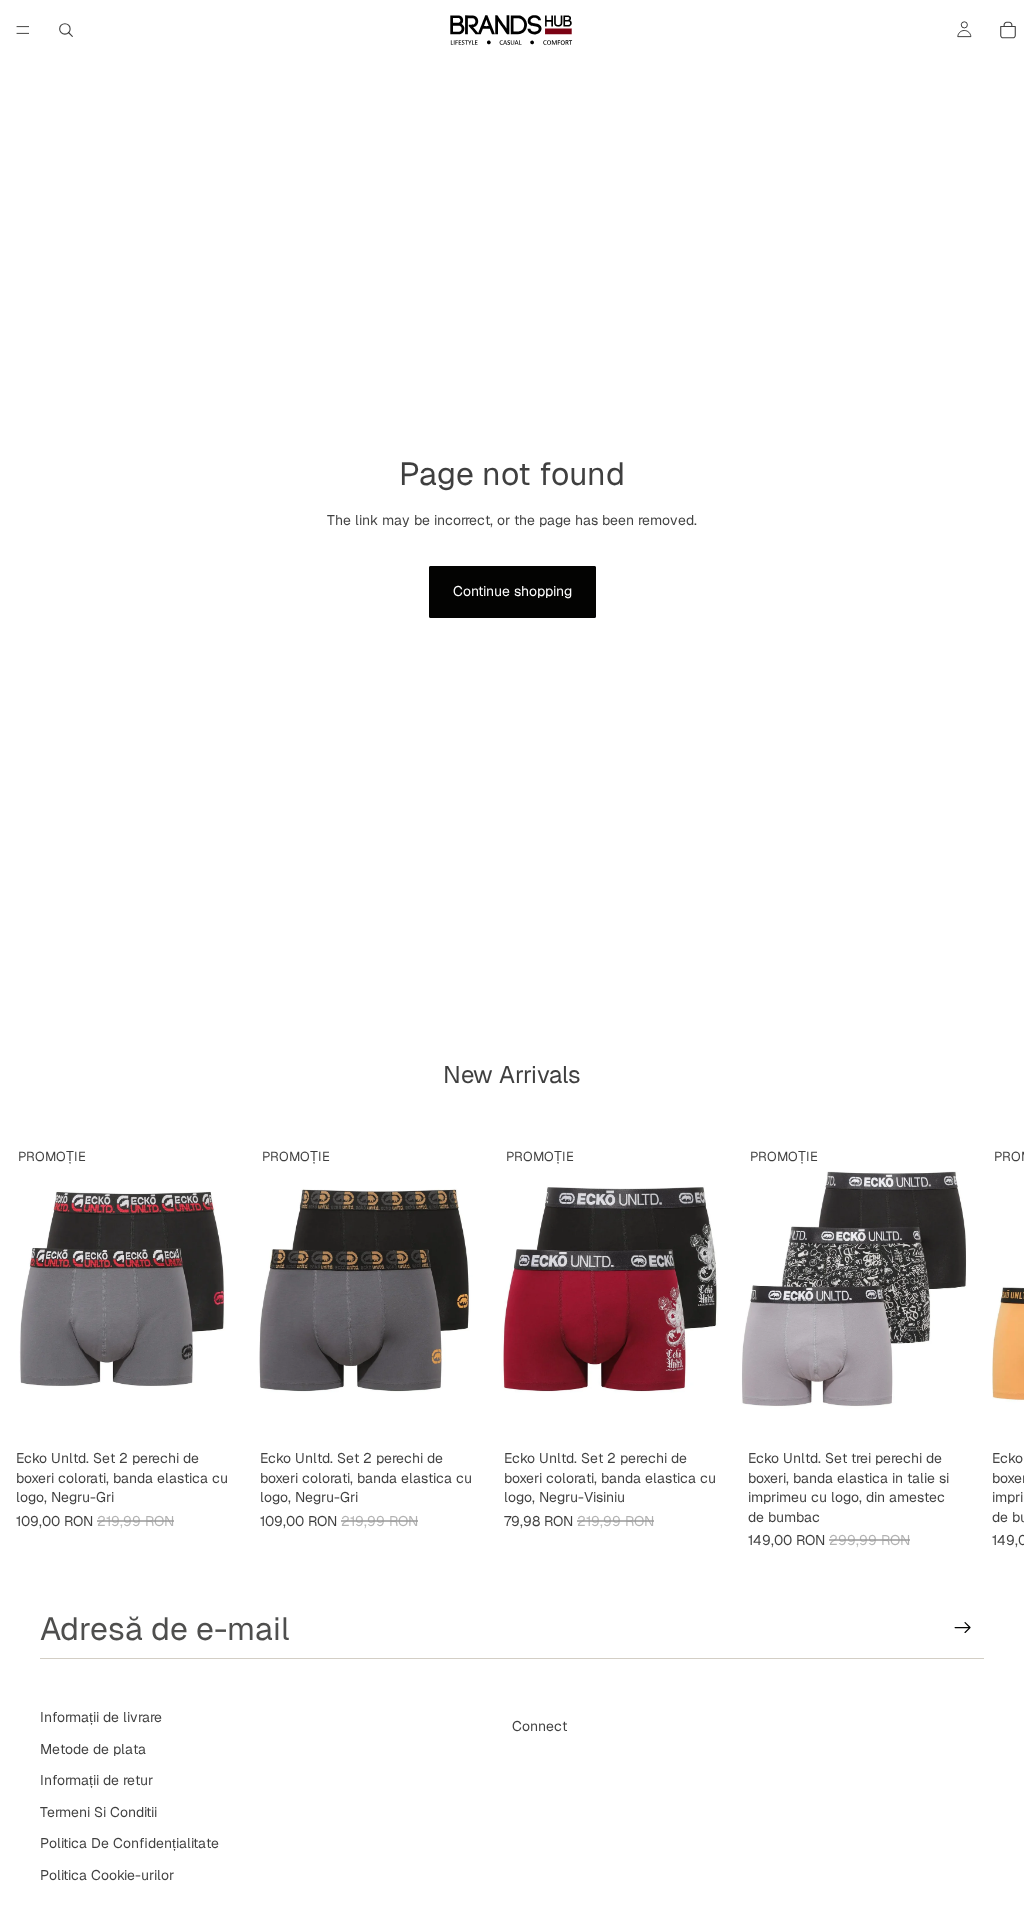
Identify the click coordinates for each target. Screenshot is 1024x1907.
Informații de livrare (101, 1717)
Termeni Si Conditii (98, 1812)
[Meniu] (23, 30)
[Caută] (66, 30)
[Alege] (213, 1410)
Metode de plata (93, 1748)
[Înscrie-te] (963, 1628)
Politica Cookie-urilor (107, 1875)
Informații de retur (96, 1780)
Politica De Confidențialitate (129, 1843)
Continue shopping (512, 591)
